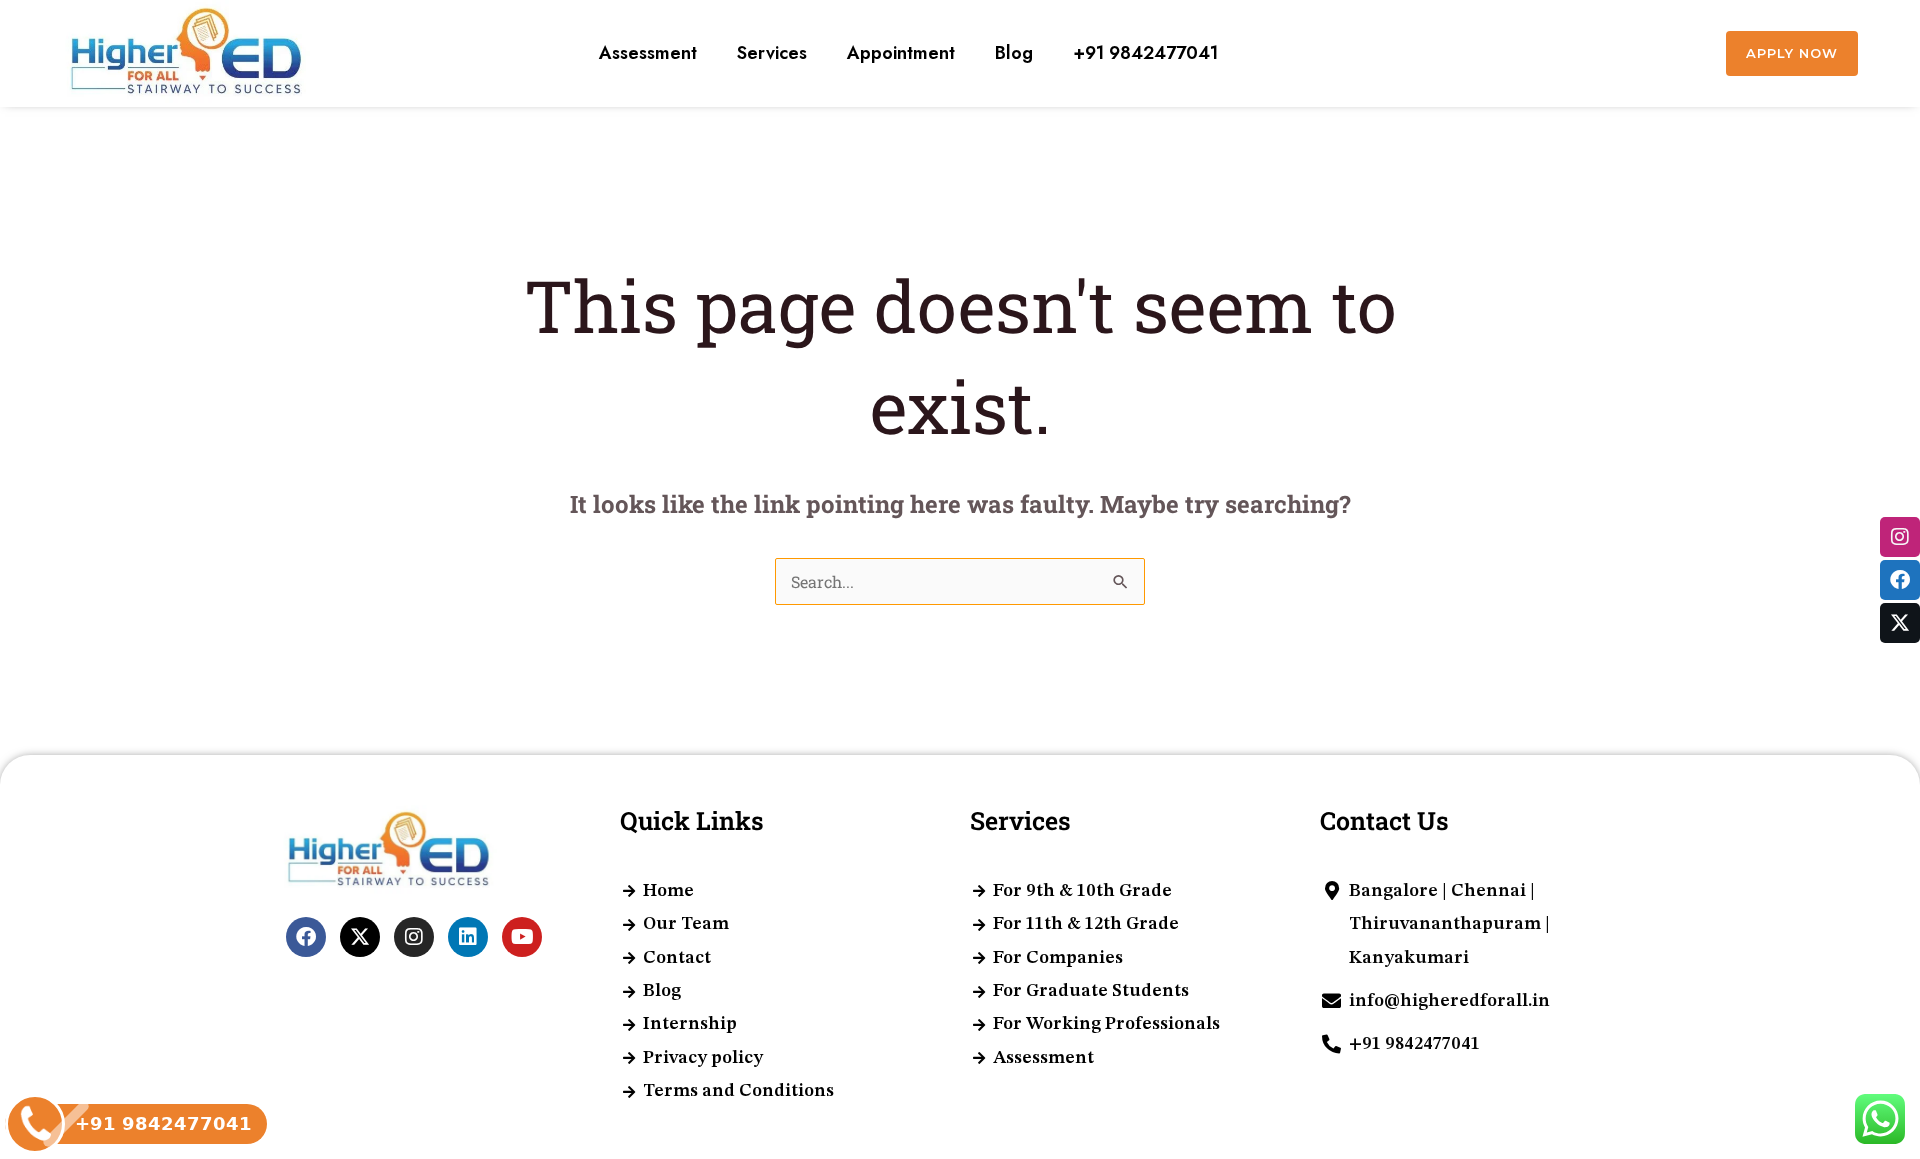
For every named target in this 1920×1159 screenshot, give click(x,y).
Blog (1014, 53)
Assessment (648, 53)
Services (772, 53)
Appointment (901, 53)
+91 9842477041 (1145, 53)
